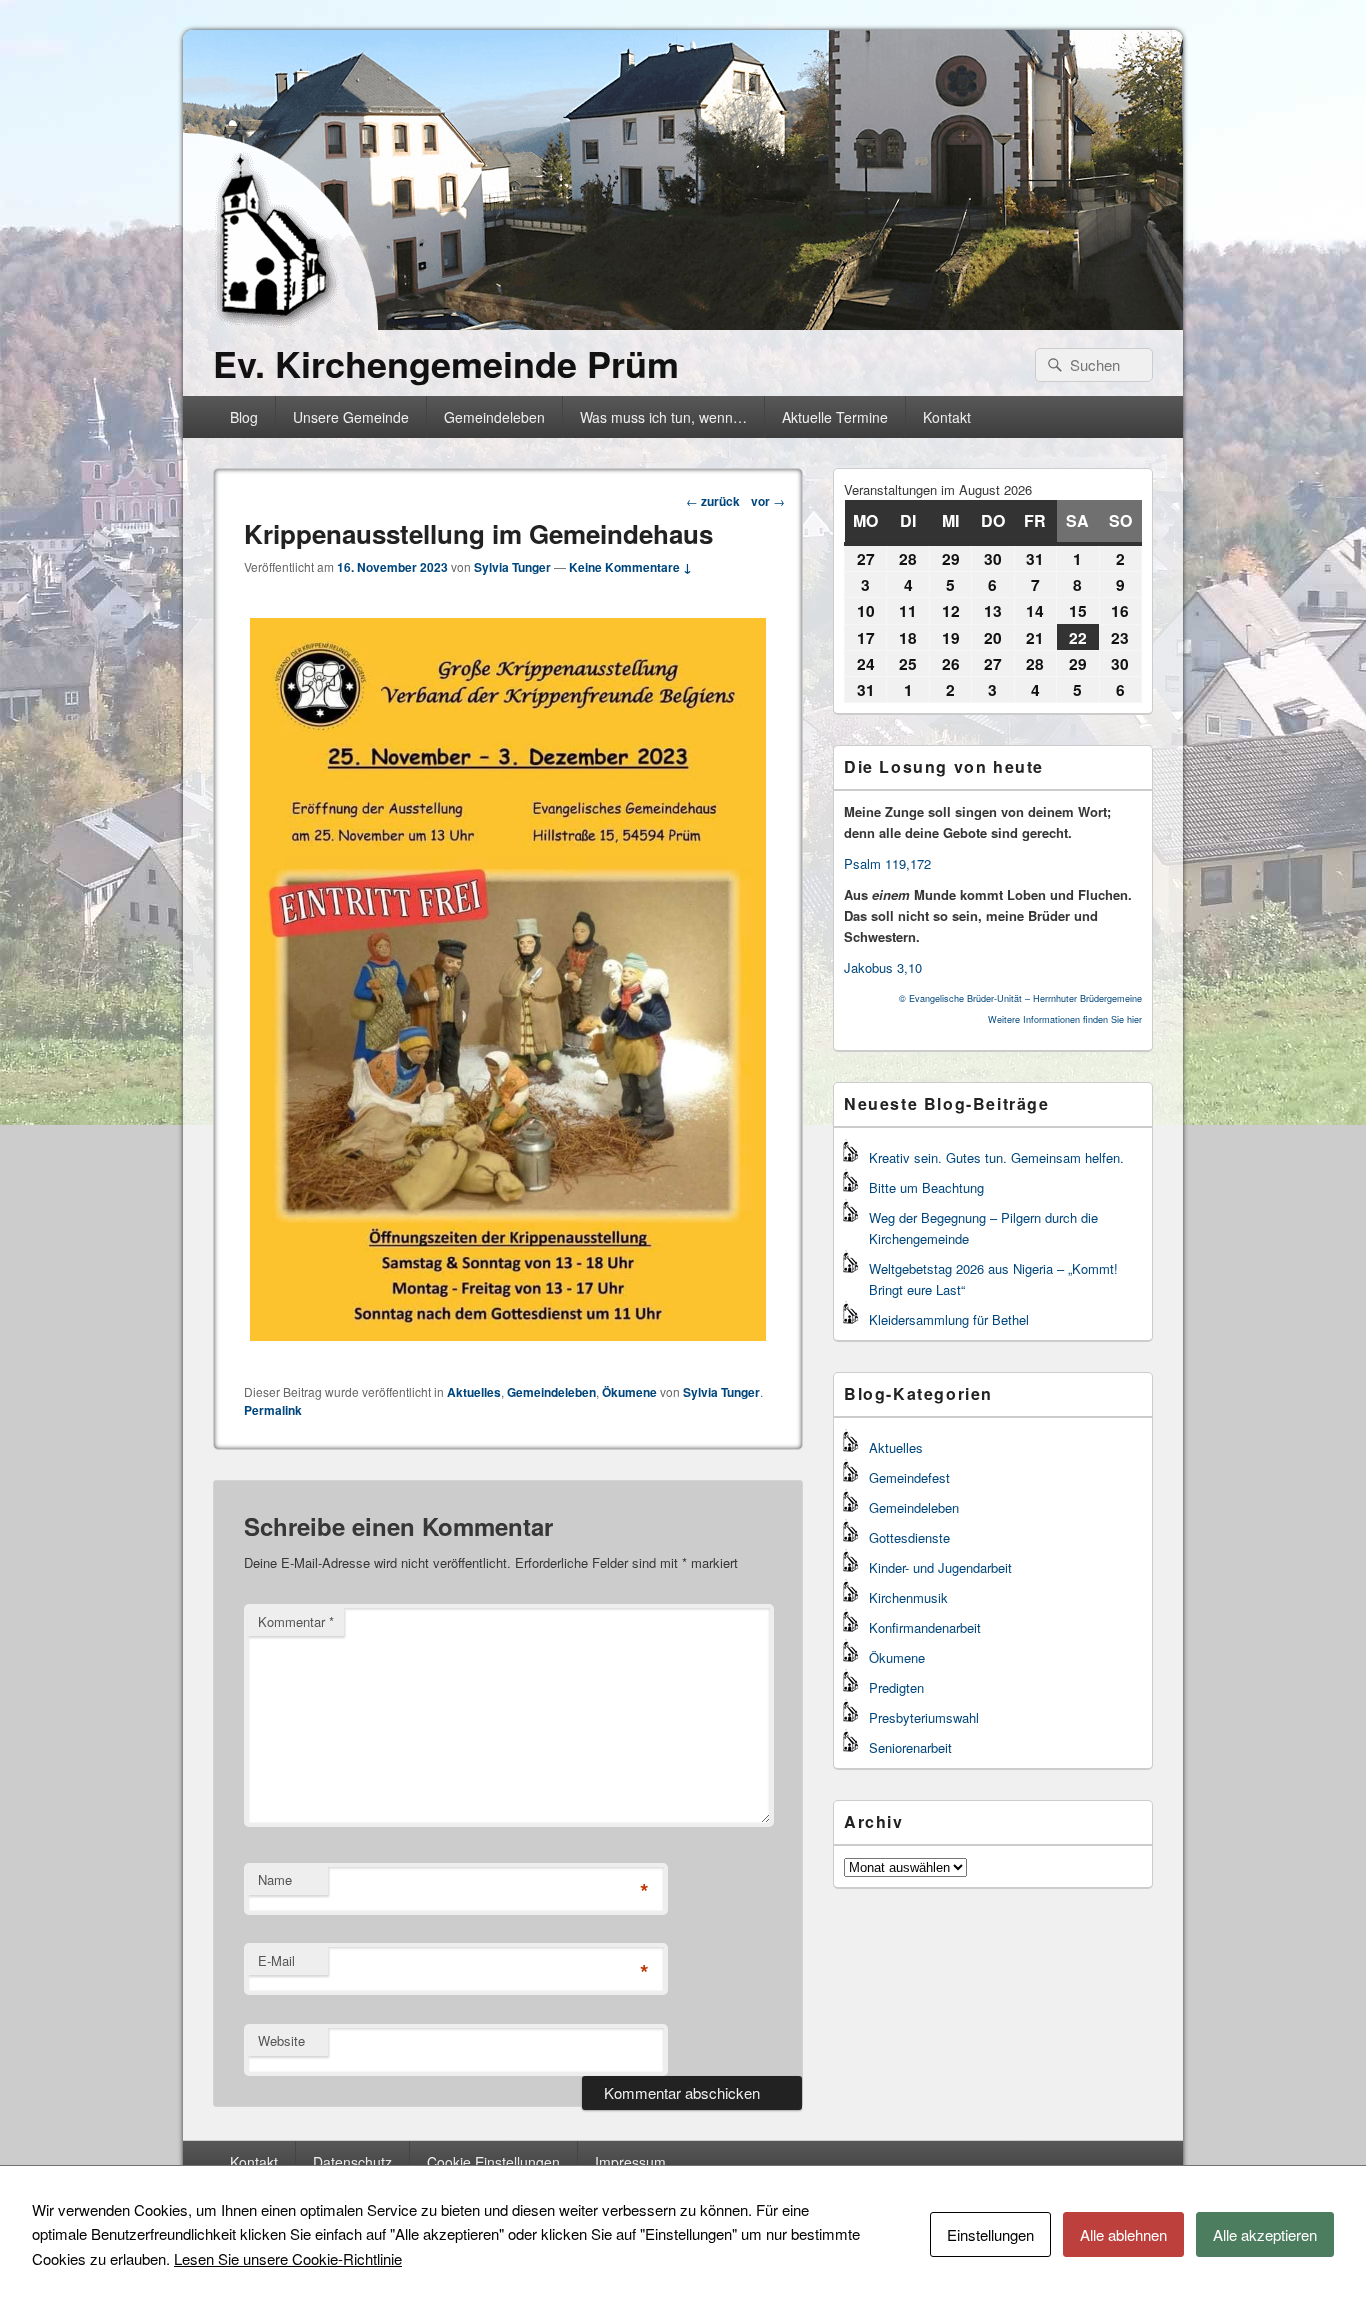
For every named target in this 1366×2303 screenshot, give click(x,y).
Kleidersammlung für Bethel (949, 1319)
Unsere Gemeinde (351, 417)
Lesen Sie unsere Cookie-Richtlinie (288, 2258)
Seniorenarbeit (910, 1747)
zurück (713, 501)
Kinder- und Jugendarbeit (940, 1567)
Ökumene (629, 1392)
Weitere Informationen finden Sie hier (1065, 1019)
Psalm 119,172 (887, 863)
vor (768, 501)
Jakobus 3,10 (883, 967)
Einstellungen (990, 2234)
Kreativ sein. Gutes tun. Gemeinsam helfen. (996, 1157)
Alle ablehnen (1123, 2234)
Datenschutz (352, 2162)
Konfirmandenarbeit (925, 1627)
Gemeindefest (909, 1477)
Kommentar (296, 1621)
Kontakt (947, 417)
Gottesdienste (909, 1537)
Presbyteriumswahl (924, 1717)
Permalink (273, 1410)
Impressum (630, 2162)
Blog (244, 417)
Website (281, 2040)
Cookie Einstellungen (493, 2162)
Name (275, 1879)
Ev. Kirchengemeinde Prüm (446, 363)
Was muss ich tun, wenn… (663, 417)
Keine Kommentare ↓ (630, 567)
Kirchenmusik (908, 1597)
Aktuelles (474, 1392)
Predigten (896, 1687)
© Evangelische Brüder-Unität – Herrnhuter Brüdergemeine (1020, 998)
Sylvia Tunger (512, 567)
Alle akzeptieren (1265, 2234)
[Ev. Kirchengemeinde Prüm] (683, 323)
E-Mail (276, 1960)
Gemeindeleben (494, 417)
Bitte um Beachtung (926, 1187)
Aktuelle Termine (835, 417)
